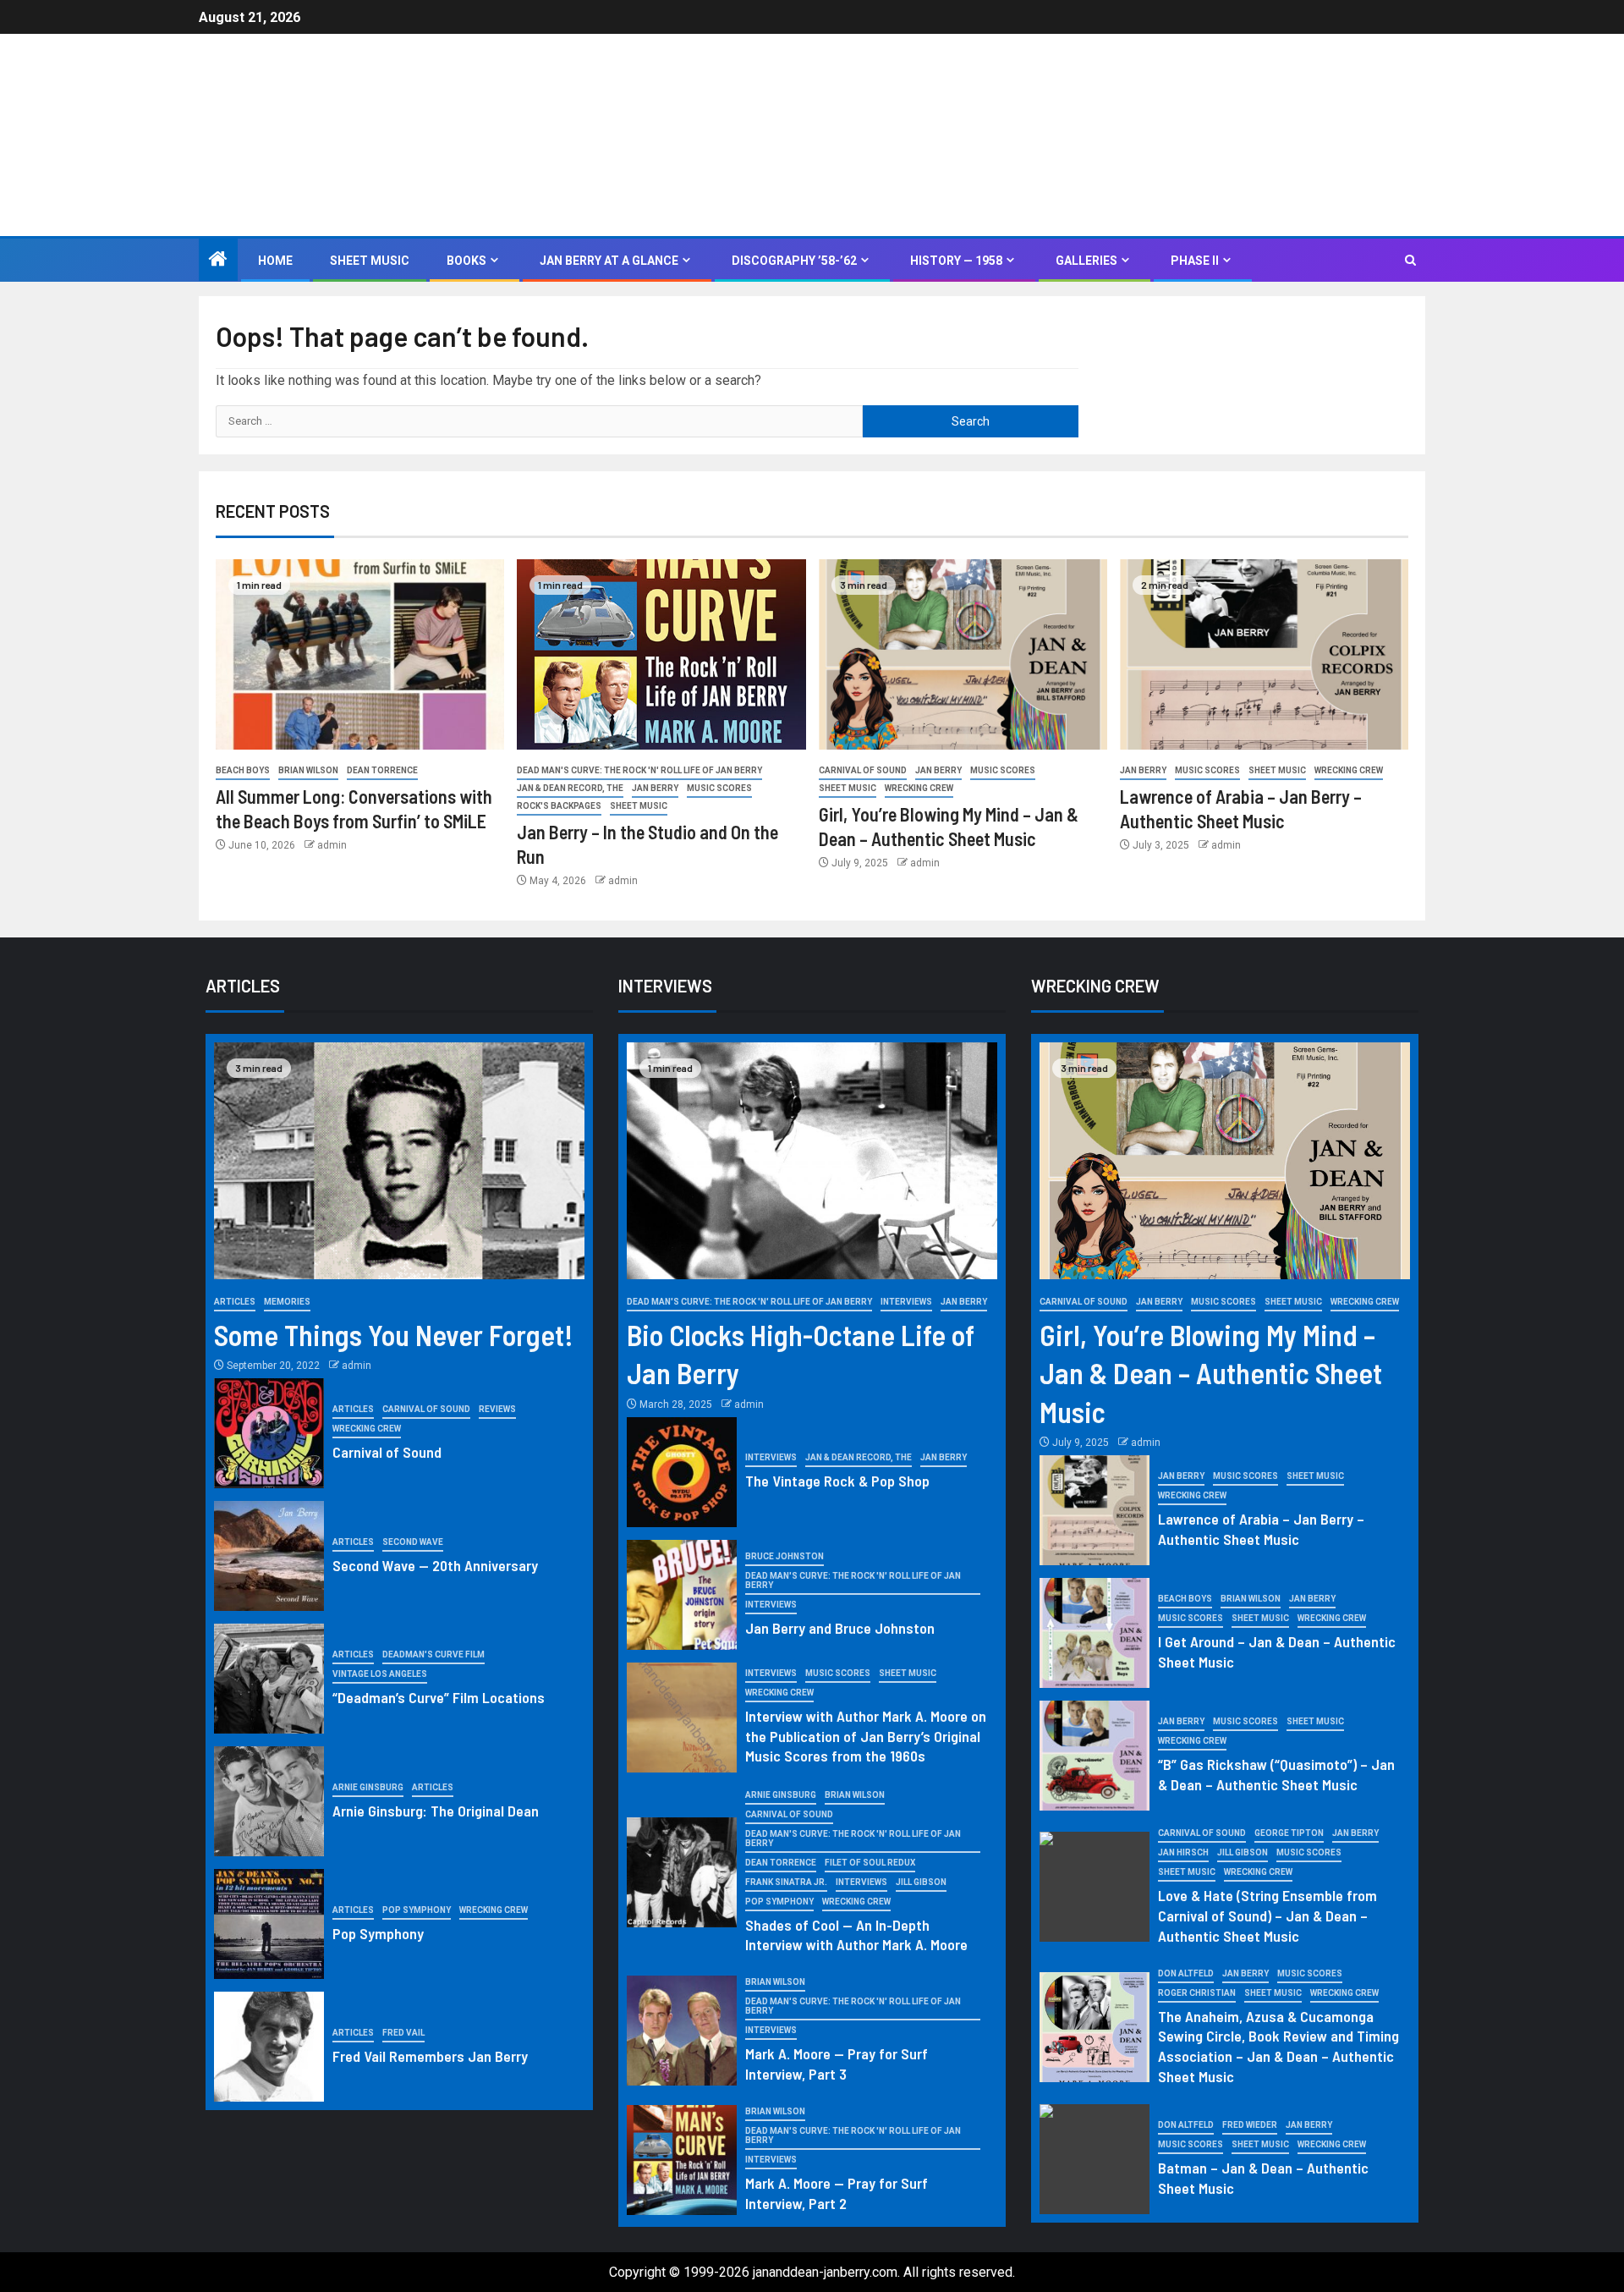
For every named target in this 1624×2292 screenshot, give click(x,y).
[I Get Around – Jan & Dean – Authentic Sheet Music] (1095, 1633)
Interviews (906, 1302)
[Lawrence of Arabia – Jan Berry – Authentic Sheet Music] (1264, 654)
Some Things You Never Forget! (394, 1335)
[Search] (1410, 261)
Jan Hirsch (1183, 1852)
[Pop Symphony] (269, 1924)
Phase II (1195, 261)
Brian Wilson (308, 770)
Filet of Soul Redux (870, 1863)
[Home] (218, 261)
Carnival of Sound (863, 770)
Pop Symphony (417, 1910)
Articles (235, 1302)
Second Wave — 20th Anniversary (435, 1565)
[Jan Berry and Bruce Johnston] (682, 1595)
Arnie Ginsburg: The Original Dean (436, 1811)
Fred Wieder (1250, 2125)
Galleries (1086, 261)
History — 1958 (956, 261)
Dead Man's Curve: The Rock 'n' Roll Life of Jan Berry (639, 770)
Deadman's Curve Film (433, 1654)
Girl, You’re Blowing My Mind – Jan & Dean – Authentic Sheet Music (1211, 1373)
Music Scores (719, 788)
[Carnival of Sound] (269, 1433)
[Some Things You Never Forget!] (399, 1161)
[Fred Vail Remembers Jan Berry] (269, 2047)
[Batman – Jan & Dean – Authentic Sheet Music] (1095, 2159)
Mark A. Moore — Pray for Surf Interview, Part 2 (837, 2193)
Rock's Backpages (559, 806)
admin (332, 845)
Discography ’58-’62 (794, 261)
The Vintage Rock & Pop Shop (837, 1481)
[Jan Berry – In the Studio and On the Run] (661, 654)
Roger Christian (1197, 1993)
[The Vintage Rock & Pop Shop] (682, 1472)
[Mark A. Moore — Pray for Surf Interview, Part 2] (682, 2160)
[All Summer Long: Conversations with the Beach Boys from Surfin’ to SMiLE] (360, 654)
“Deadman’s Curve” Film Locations (439, 1697)
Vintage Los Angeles (380, 1674)
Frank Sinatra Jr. (786, 1882)
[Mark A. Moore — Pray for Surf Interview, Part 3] (682, 2031)
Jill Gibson (921, 1882)
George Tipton (1289, 1833)
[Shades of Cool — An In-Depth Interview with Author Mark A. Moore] (682, 1872)
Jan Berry (655, 788)
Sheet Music (370, 261)
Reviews (497, 1409)
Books (466, 261)
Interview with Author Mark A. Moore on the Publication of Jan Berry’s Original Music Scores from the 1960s (866, 1736)
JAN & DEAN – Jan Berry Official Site (601, 124)
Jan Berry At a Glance (609, 261)
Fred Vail (403, 2033)
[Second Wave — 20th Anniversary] (269, 1556)
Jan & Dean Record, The (570, 788)
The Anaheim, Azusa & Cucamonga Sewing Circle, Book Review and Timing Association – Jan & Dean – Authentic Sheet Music (1278, 2047)
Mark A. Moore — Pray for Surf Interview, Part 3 (837, 2064)
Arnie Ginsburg (368, 1787)
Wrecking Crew (919, 788)
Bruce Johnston (785, 1556)
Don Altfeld (1186, 1973)
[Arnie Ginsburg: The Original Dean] (269, 1801)
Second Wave (413, 1542)
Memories (287, 1302)
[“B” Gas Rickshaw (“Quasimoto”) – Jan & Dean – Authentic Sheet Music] (1095, 1756)
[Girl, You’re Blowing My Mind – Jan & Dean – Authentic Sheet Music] (963, 654)
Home (275, 261)
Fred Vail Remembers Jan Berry (430, 2056)
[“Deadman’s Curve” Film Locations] (269, 1679)
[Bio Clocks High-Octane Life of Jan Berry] (812, 1161)
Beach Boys (243, 770)
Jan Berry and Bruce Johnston (840, 1628)
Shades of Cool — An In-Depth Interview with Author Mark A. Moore (856, 1935)
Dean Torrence (382, 770)
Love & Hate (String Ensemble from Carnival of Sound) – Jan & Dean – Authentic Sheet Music (1267, 1915)
